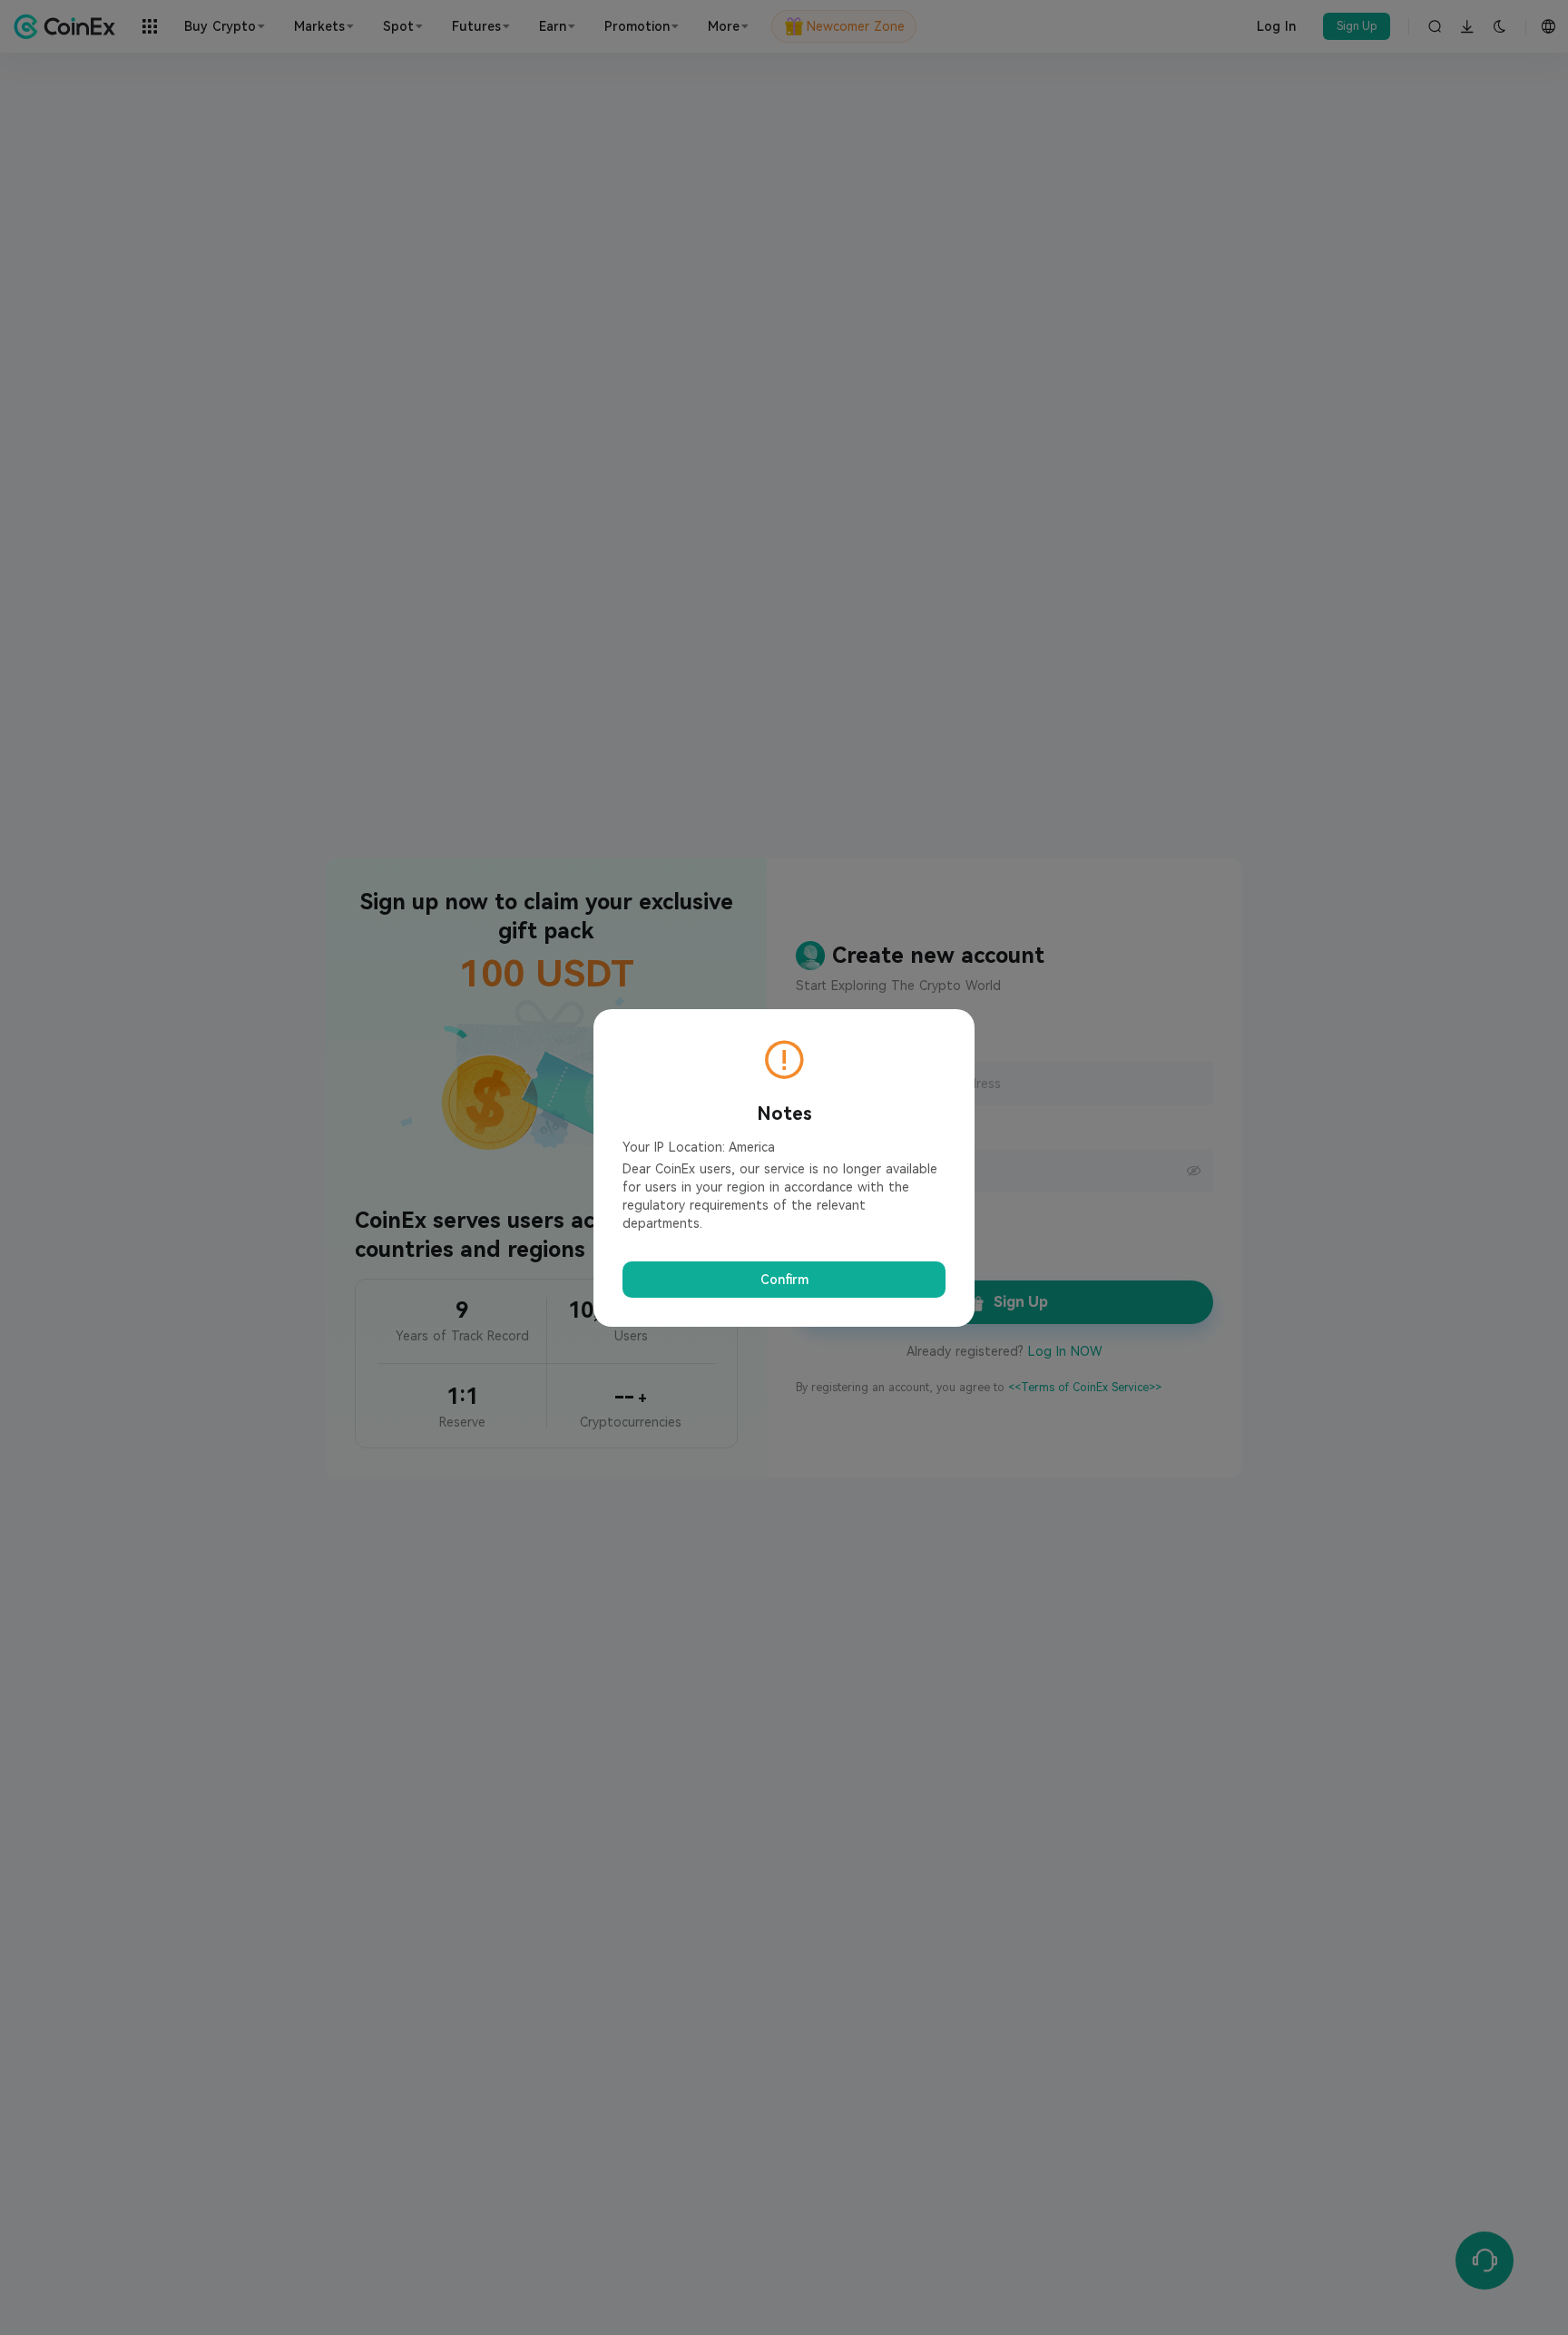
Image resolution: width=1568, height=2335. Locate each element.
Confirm (784, 1280)
